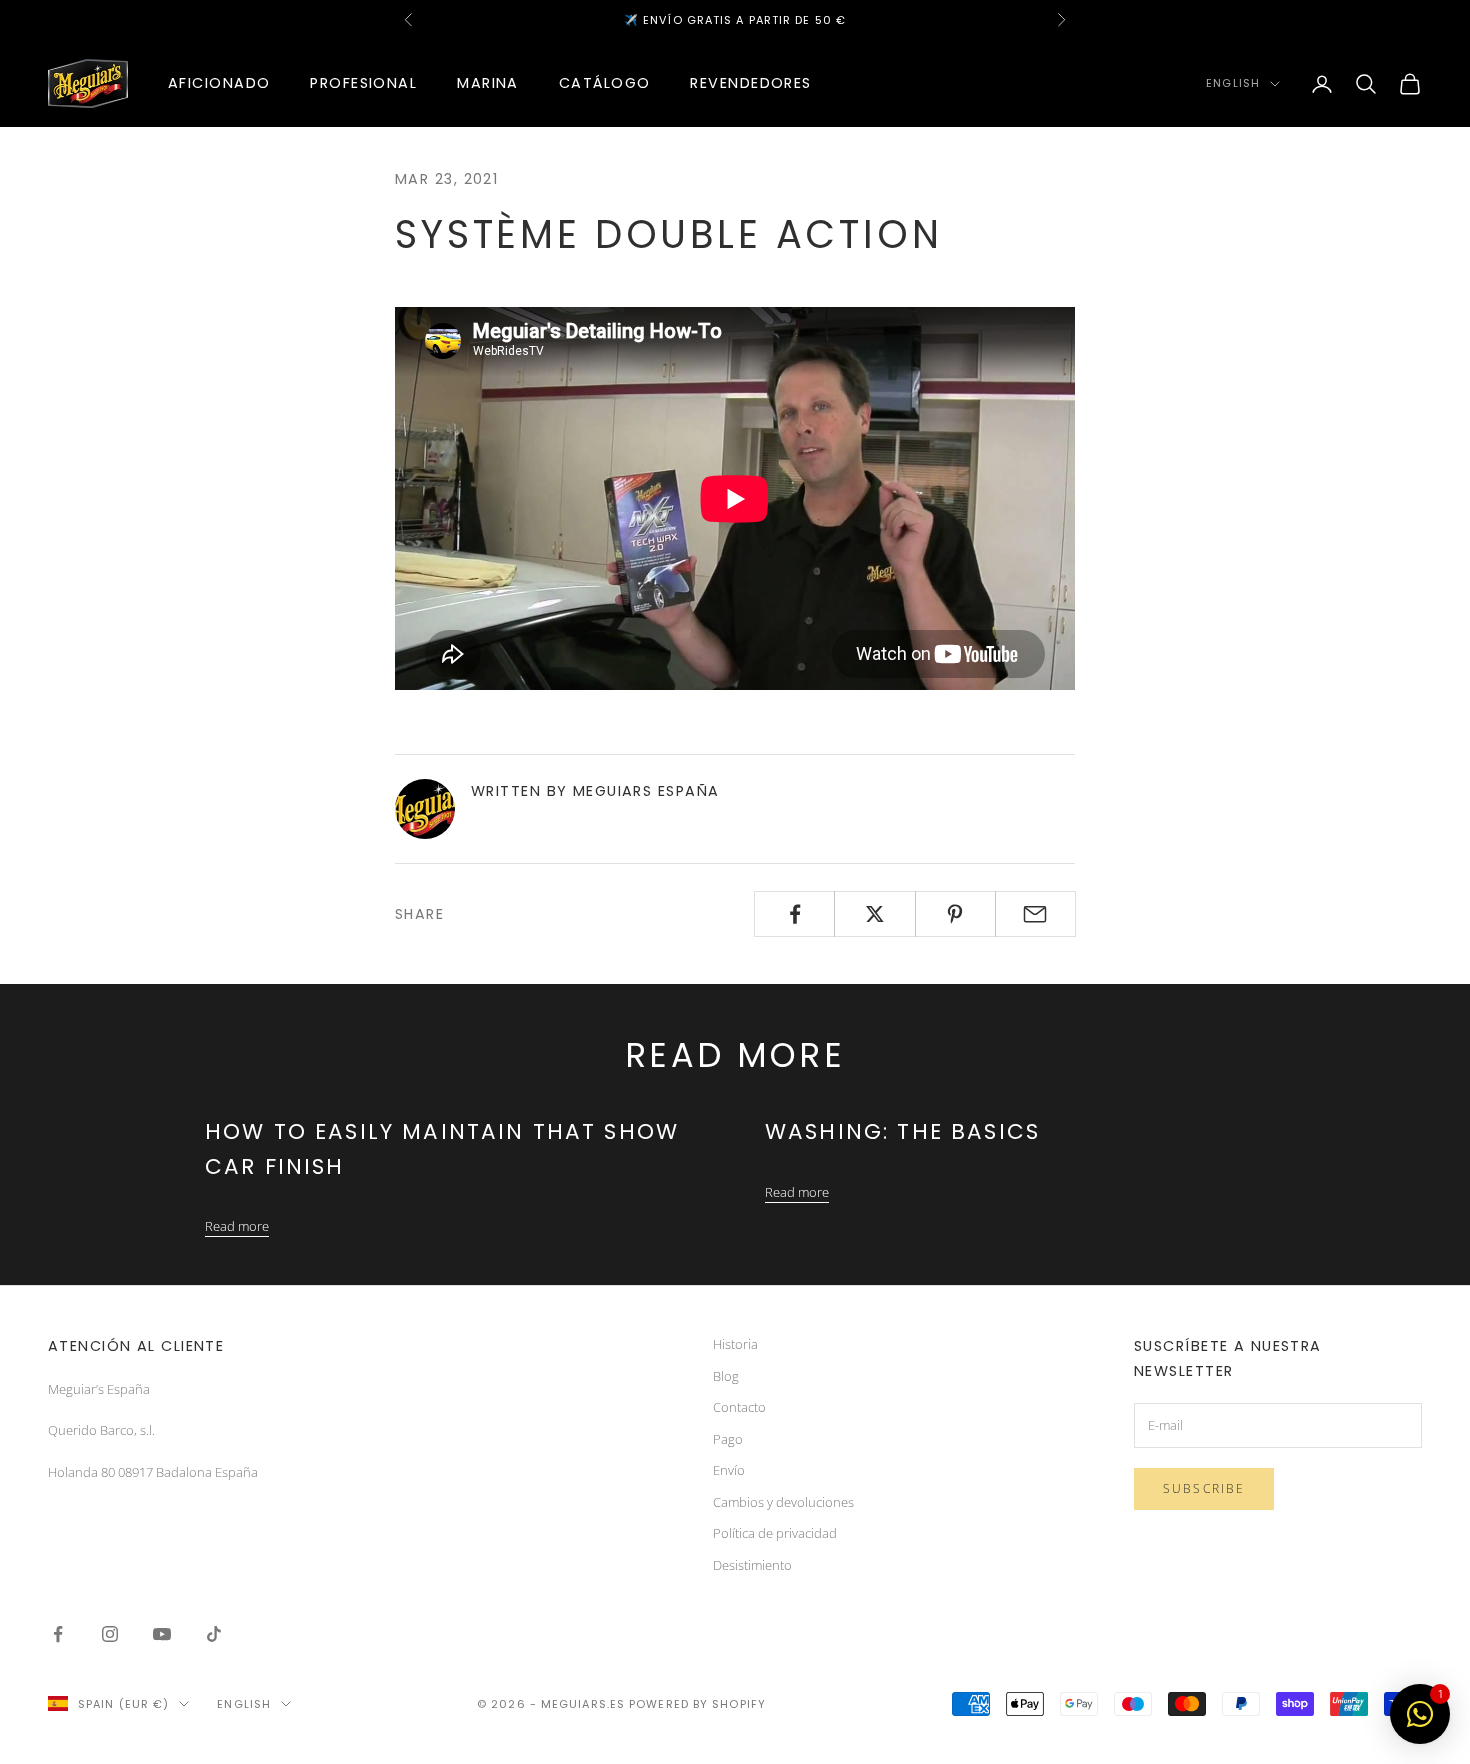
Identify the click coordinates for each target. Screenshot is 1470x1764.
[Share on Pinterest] (955, 914)
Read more (237, 1226)
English (1233, 84)
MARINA (488, 83)
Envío (729, 1470)
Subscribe (1204, 1488)
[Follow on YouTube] (162, 1634)
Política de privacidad (775, 1533)
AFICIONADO (219, 83)
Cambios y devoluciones (783, 1502)
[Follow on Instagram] (110, 1634)
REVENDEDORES (750, 83)
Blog (726, 1376)
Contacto (739, 1407)
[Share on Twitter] (874, 914)
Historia (735, 1344)
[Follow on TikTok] (214, 1634)
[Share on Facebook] (794, 914)
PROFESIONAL (363, 83)
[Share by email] (1035, 914)
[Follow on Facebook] (58, 1634)
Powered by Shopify (697, 1704)
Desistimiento (752, 1565)
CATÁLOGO (605, 83)
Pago (728, 1439)
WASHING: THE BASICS (902, 1131)
